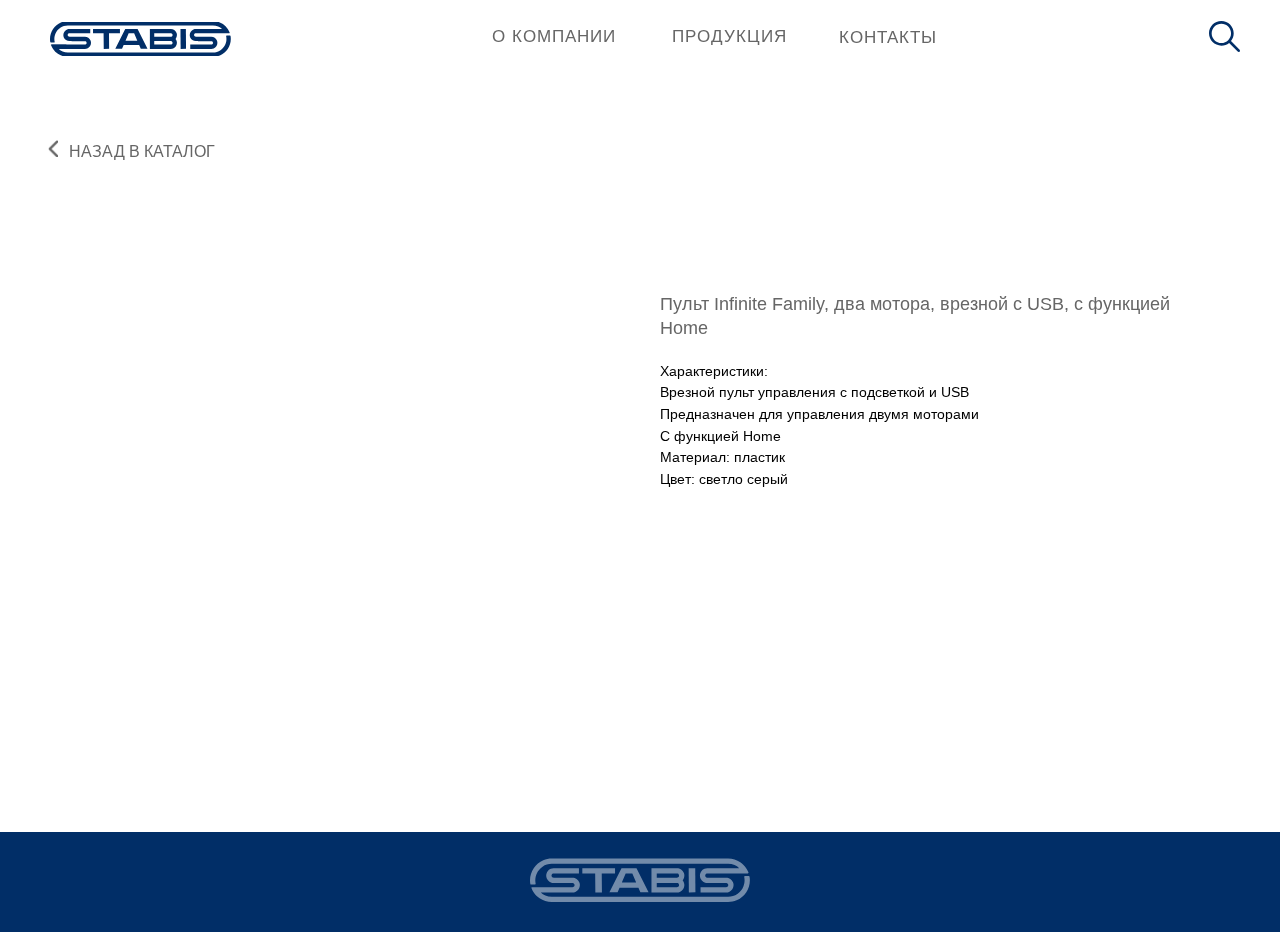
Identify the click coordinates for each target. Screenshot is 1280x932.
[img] (140, 39)
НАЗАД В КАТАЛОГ (142, 151)
